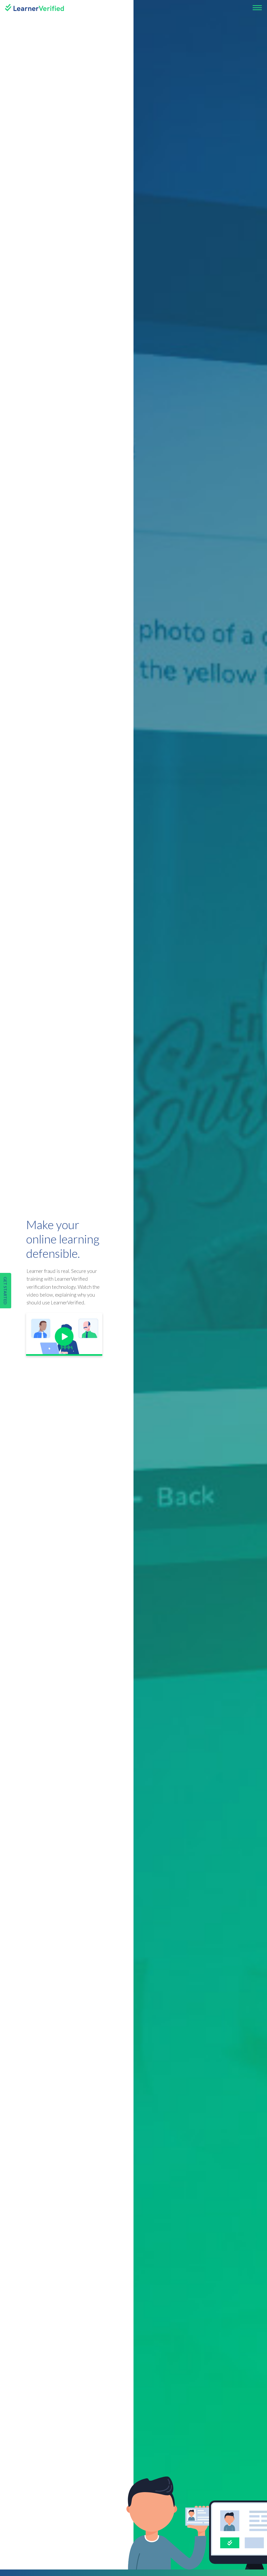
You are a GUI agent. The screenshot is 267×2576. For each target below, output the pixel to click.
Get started (5, 1291)
